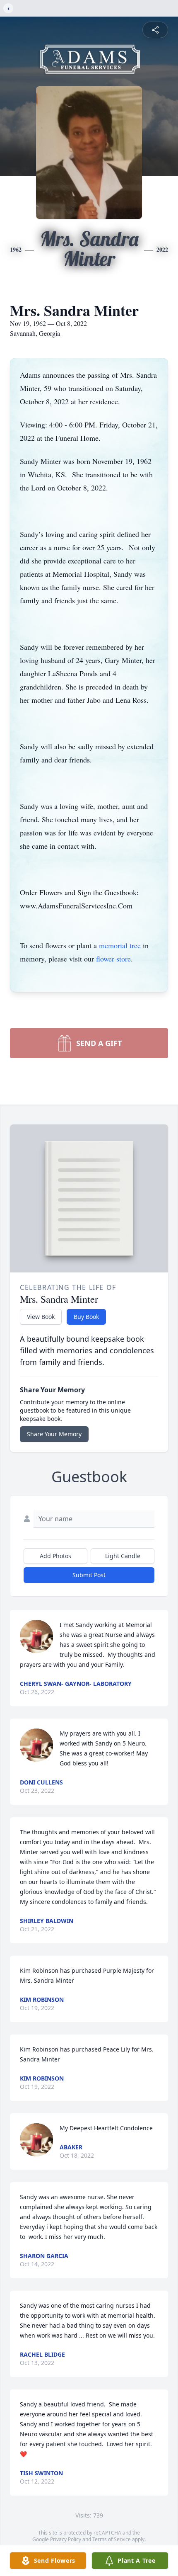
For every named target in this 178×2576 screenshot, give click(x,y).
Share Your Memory (54, 1434)
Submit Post (89, 1575)
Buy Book (86, 1317)
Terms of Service (112, 2539)
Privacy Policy (66, 2539)
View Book (41, 1317)
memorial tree (120, 945)
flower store (113, 959)
